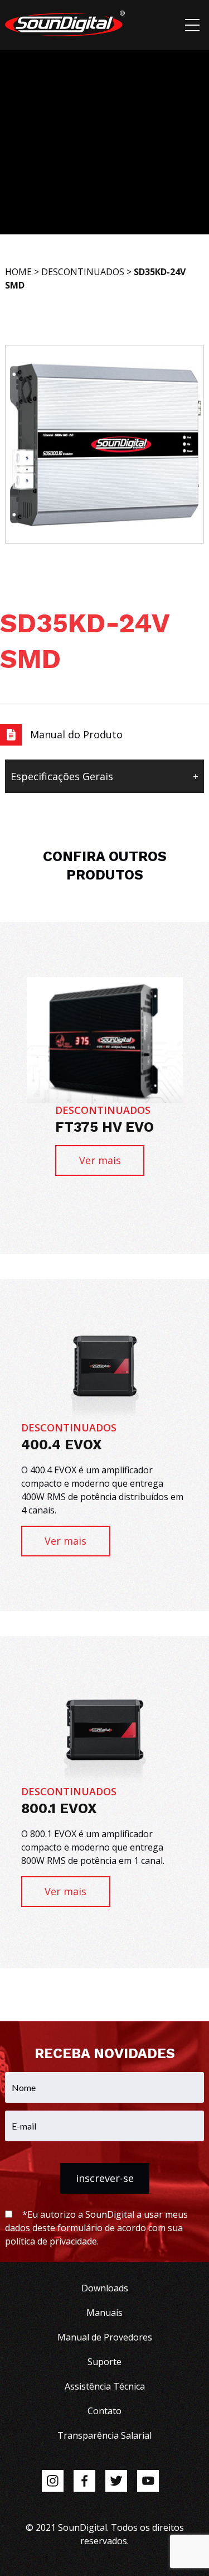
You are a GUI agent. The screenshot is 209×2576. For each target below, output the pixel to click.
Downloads (105, 2288)
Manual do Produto (76, 734)
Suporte (104, 2362)
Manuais (104, 2313)
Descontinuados (83, 272)
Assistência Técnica (105, 2386)
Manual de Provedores (105, 2337)
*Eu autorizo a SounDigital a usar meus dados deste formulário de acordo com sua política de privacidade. (96, 2228)
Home (18, 272)
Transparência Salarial (104, 2435)
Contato (104, 2411)
